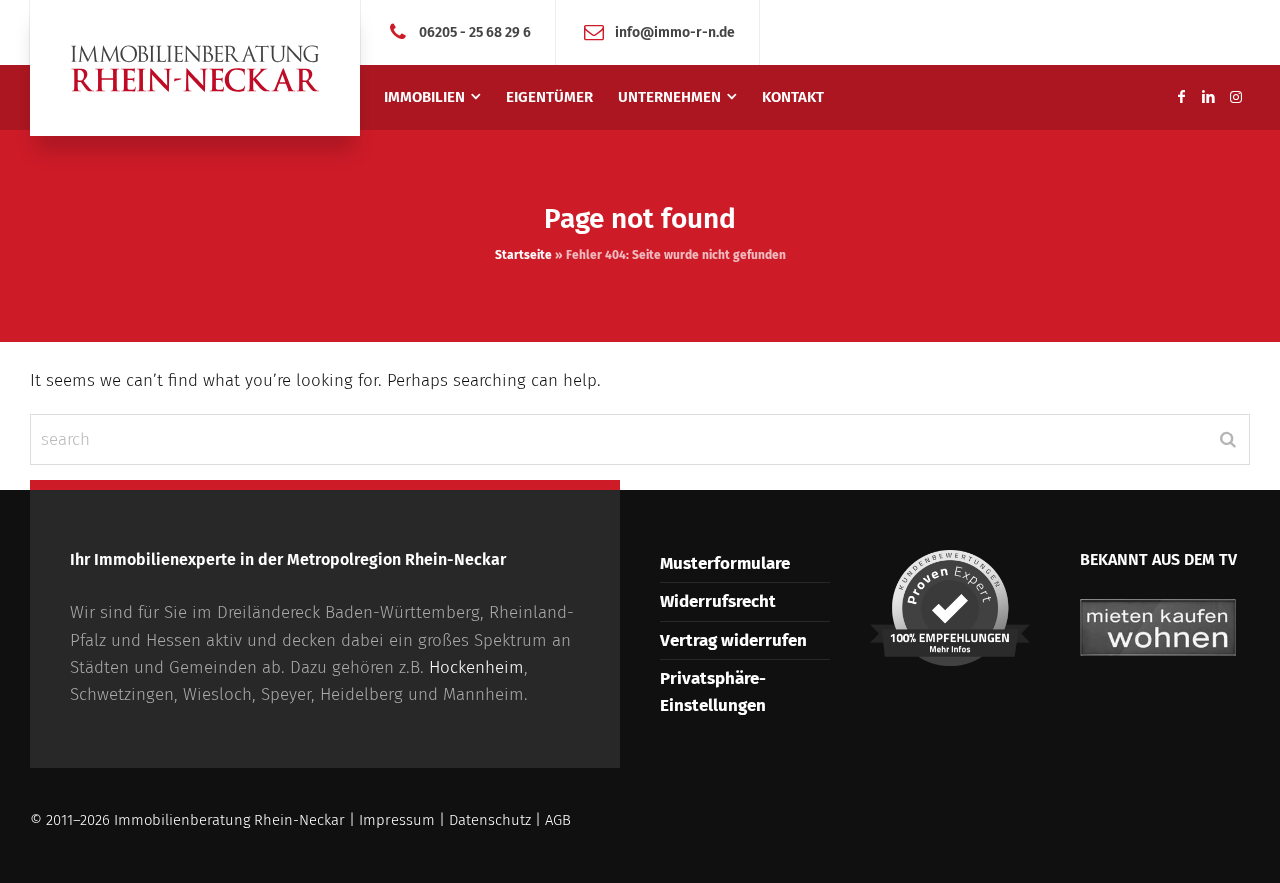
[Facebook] (1181, 97)
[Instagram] (1236, 97)
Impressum (397, 820)
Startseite (523, 255)
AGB (558, 820)
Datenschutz (490, 820)
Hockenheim (476, 667)
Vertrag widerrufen (733, 640)
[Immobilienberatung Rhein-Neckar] (195, 68)
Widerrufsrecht (718, 601)
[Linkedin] (1209, 97)
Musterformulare (725, 563)
